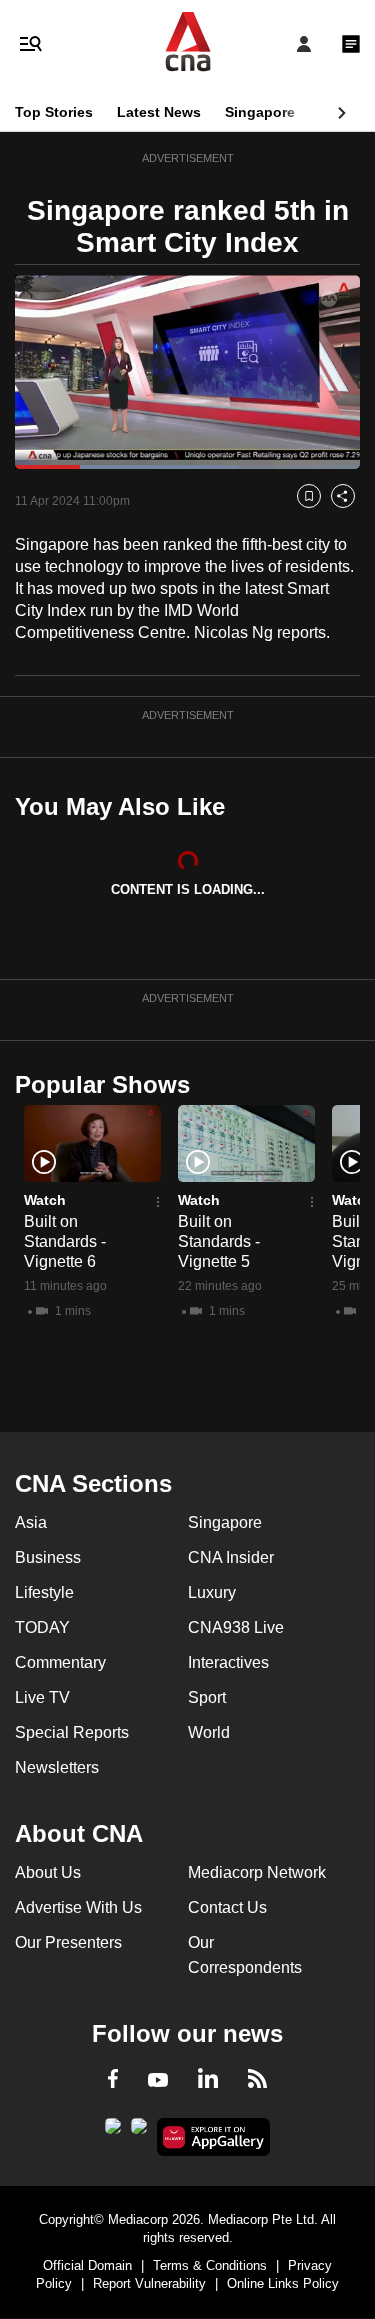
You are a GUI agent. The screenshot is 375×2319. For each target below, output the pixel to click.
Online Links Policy (283, 2283)
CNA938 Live (236, 1627)
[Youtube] (158, 2081)
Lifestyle (44, 1592)
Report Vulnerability (149, 2283)
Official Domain (87, 2265)
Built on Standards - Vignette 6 (65, 1241)
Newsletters (57, 1767)
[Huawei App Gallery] (213, 2137)
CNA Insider (231, 1557)
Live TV (42, 1697)
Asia (31, 1522)
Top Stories (54, 112)
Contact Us (227, 1907)
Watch (45, 1200)
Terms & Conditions (210, 2265)
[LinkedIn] (208, 2082)
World (209, 1732)
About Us (48, 1872)
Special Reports (72, 1732)
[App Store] (139, 2132)
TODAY (42, 1627)
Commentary (60, 1662)
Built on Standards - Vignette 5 (219, 1241)
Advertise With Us (78, 1907)
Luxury (212, 1592)
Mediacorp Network (257, 1872)
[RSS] (257, 2082)
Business (48, 1557)
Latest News (159, 112)
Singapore (260, 112)
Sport (207, 1697)
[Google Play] (113, 2132)
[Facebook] (113, 2082)
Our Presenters (68, 1942)
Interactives (228, 1662)
